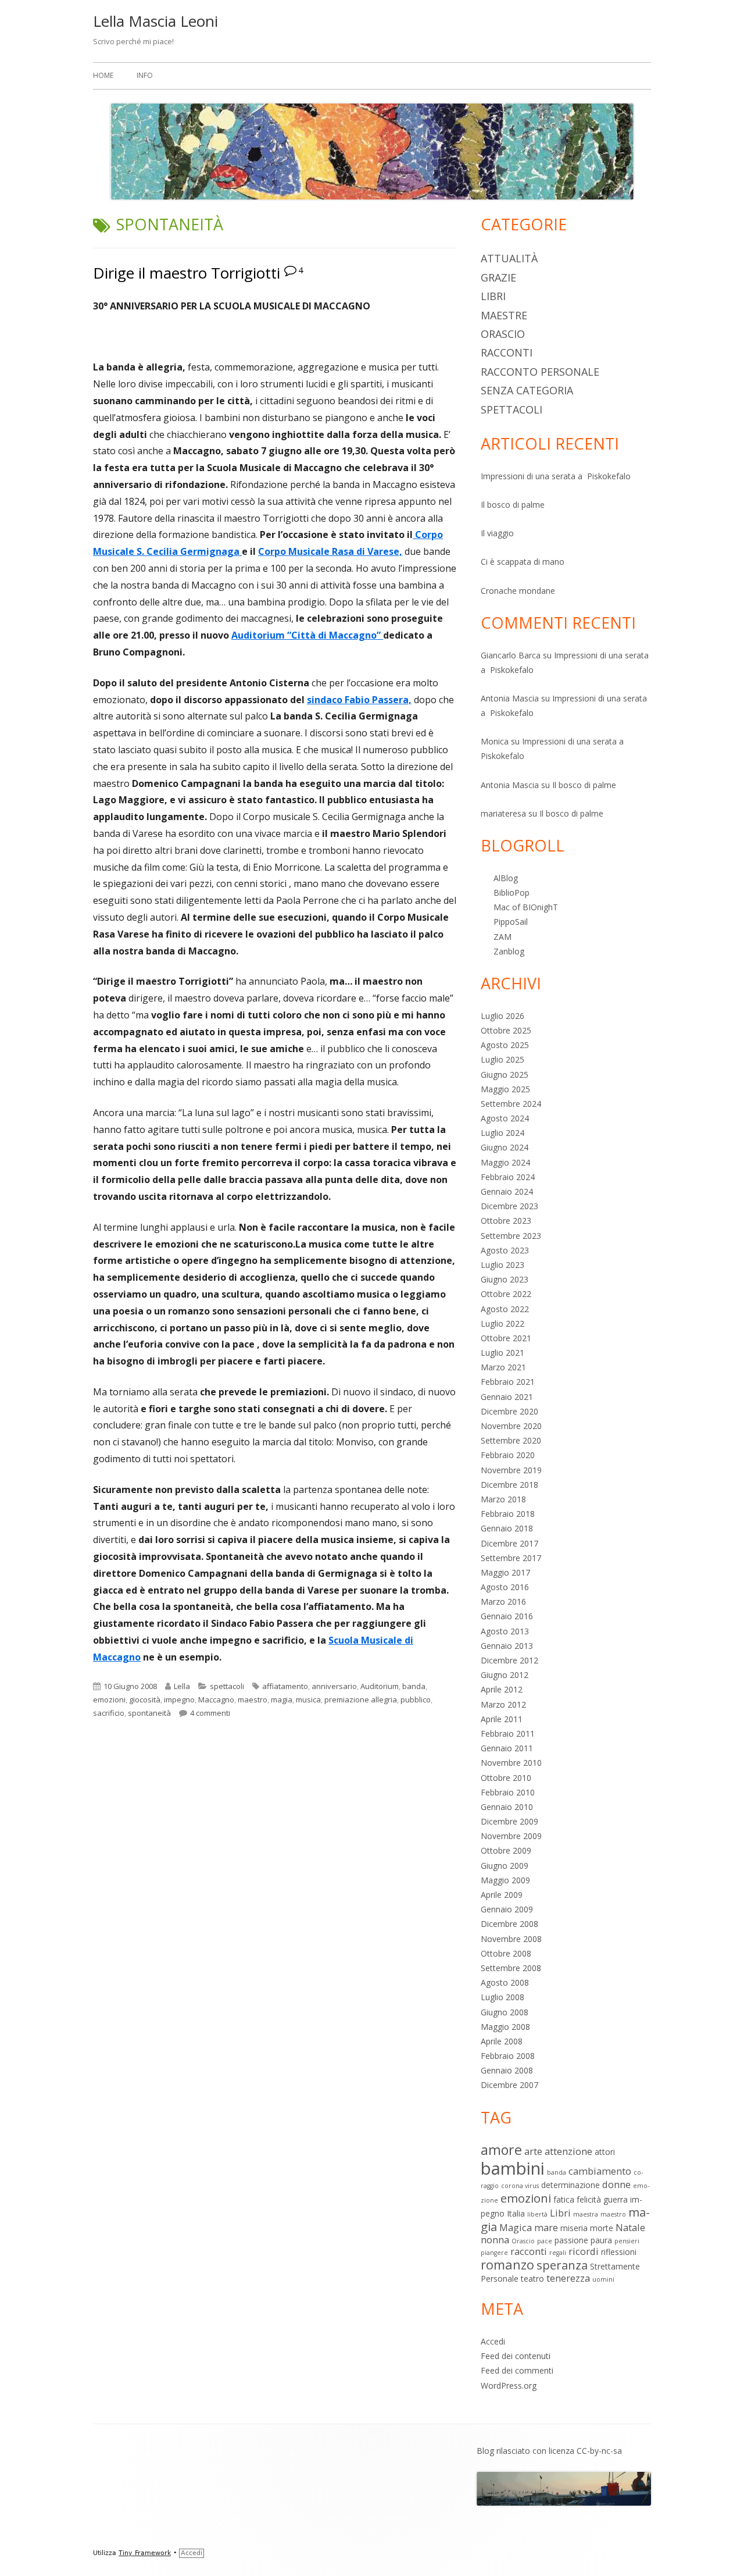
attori (605, 2152)
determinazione (570, 2185)
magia (282, 1699)
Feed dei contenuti (516, 2356)
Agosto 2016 (505, 1587)
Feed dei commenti (517, 2370)
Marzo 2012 (503, 1704)
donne (616, 2184)
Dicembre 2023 (509, 1206)
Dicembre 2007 (509, 2085)
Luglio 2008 (502, 1997)
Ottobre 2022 (506, 1294)
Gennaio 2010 (507, 1807)
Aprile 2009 (502, 1895)
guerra (616, 2199)
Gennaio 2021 (507, 1397)
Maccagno (216, 1699)
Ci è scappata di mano (523, 562)
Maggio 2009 (505, 1880)
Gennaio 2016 (507, 1616)
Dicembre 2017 (509, 1543)
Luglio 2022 (502, 1323)
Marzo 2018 (503, 1499)
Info (145, 75)
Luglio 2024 (502, 1133)
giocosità (145, 1699)
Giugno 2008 (505, 2012)
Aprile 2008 (502, 2041)
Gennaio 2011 (507, 1748)
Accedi (493, 2341)
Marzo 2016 (503, 1601)
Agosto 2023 (505, 1250)
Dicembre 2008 (509, 1924)
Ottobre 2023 (506, 1221)
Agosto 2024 (505, 1118)
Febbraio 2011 (508, 1734)
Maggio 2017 (505, 1572)
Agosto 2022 (505, 1309)
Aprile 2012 (502, 1689)
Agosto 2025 (505, 1045)
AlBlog (506, 878)
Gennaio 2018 (507, 1528)
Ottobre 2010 (506, 1778)
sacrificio (109, 1713)
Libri (493, 296)
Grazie (498, 277)
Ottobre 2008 (506, 1953)
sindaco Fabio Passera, (359, 700)
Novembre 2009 (511, 1836)
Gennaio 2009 (507, 1909)
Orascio (503, 334)
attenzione (568, 2151)
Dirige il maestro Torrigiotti (187, 273)
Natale (630, 2227)
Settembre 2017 (511, 1558)
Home (103, 75)
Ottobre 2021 (506, 1338)
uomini (603, 2279)
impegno (179, 1699)
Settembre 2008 (511, 1968)
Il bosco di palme (513, 505)
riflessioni (619, 2252)
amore (501, 2150)
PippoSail (511, 922)
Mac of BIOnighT (526, 907)
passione (571, 2240)
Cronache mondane (518, 591)
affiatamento (285, 1686)
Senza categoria (527, 390)
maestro (253, 1699)
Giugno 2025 (505, 1075)
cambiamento (600, 2171)
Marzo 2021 (503, 1367)
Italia (516, 2213)
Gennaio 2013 (507, 1646)
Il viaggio (497, 533)
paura (601, 2240)
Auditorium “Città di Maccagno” (307, 635)
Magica (516, 2227)
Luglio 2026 (502, 1016)
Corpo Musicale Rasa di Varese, (330, 551)
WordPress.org (509, 2386)
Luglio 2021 (502, 1353)
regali (558, 2253)
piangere (494, 2253)
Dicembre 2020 (509, 1411)
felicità (589, 2199)
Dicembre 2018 (509, 1485)
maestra (586, 2214)
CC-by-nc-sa (599, 2451)
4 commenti (210, 1713)
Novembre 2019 (511, 1470)
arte (533, 2151)
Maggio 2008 (505, 2027)
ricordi (584, 2251)
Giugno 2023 (505, 1279)
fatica (564, 2199)
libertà (537, 2214)
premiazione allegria (361, 1699)
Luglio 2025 (502, 1059)
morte (602, 2228)
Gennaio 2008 (507, 2070)
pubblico (416, 1699)
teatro (532, 2279)
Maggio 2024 (505, 1162)
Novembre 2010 (511, 1763)
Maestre (504, 315)
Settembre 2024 (511, 1104)
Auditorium (380, 1686)
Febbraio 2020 (508, 1455)
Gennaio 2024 (507, 1191)
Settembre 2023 (511, 1236)
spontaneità (149, 1713)
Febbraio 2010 (508, 1792)
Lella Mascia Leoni (155, 21)
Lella (182, 1686)
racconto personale (540, 372)
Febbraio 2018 (508, 1514)
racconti (507, 352)
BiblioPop (512, 892)
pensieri (627, 2241)
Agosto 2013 (505, 1631)
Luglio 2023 (502, 1265)
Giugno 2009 (505, 1866)
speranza (562, 2265)
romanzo (507, 2265)
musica (308, 1699)
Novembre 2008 (511, 1939)
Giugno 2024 (505, 1147)
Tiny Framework (145, 2553)
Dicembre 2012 (509, 1660)
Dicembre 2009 (509, 1821)
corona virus (520, 2186)
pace (545, 2241)
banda (414, 1686)
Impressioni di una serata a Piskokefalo (556, 476)
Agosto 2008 (505, 1982)
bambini (513, 2168)
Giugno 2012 (505, 1675)
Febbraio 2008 (508, 2056)
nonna (495, 2240)
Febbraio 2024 (508, 1177)
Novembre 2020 (511, 1426)
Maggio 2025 (505, 1089)
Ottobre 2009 (506, 1850)
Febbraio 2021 (508, 1382)
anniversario (334, 1686)
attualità (509, 258)
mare (546, 2227)
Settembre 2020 (511, 1440)
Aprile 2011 (502, 1719)
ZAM (502, 937)
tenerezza (568, 2278)
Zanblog (509, 951)
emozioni (109, 1699)
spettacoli (227, 1686)
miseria (574, 2228)
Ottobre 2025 (506, 1030)
